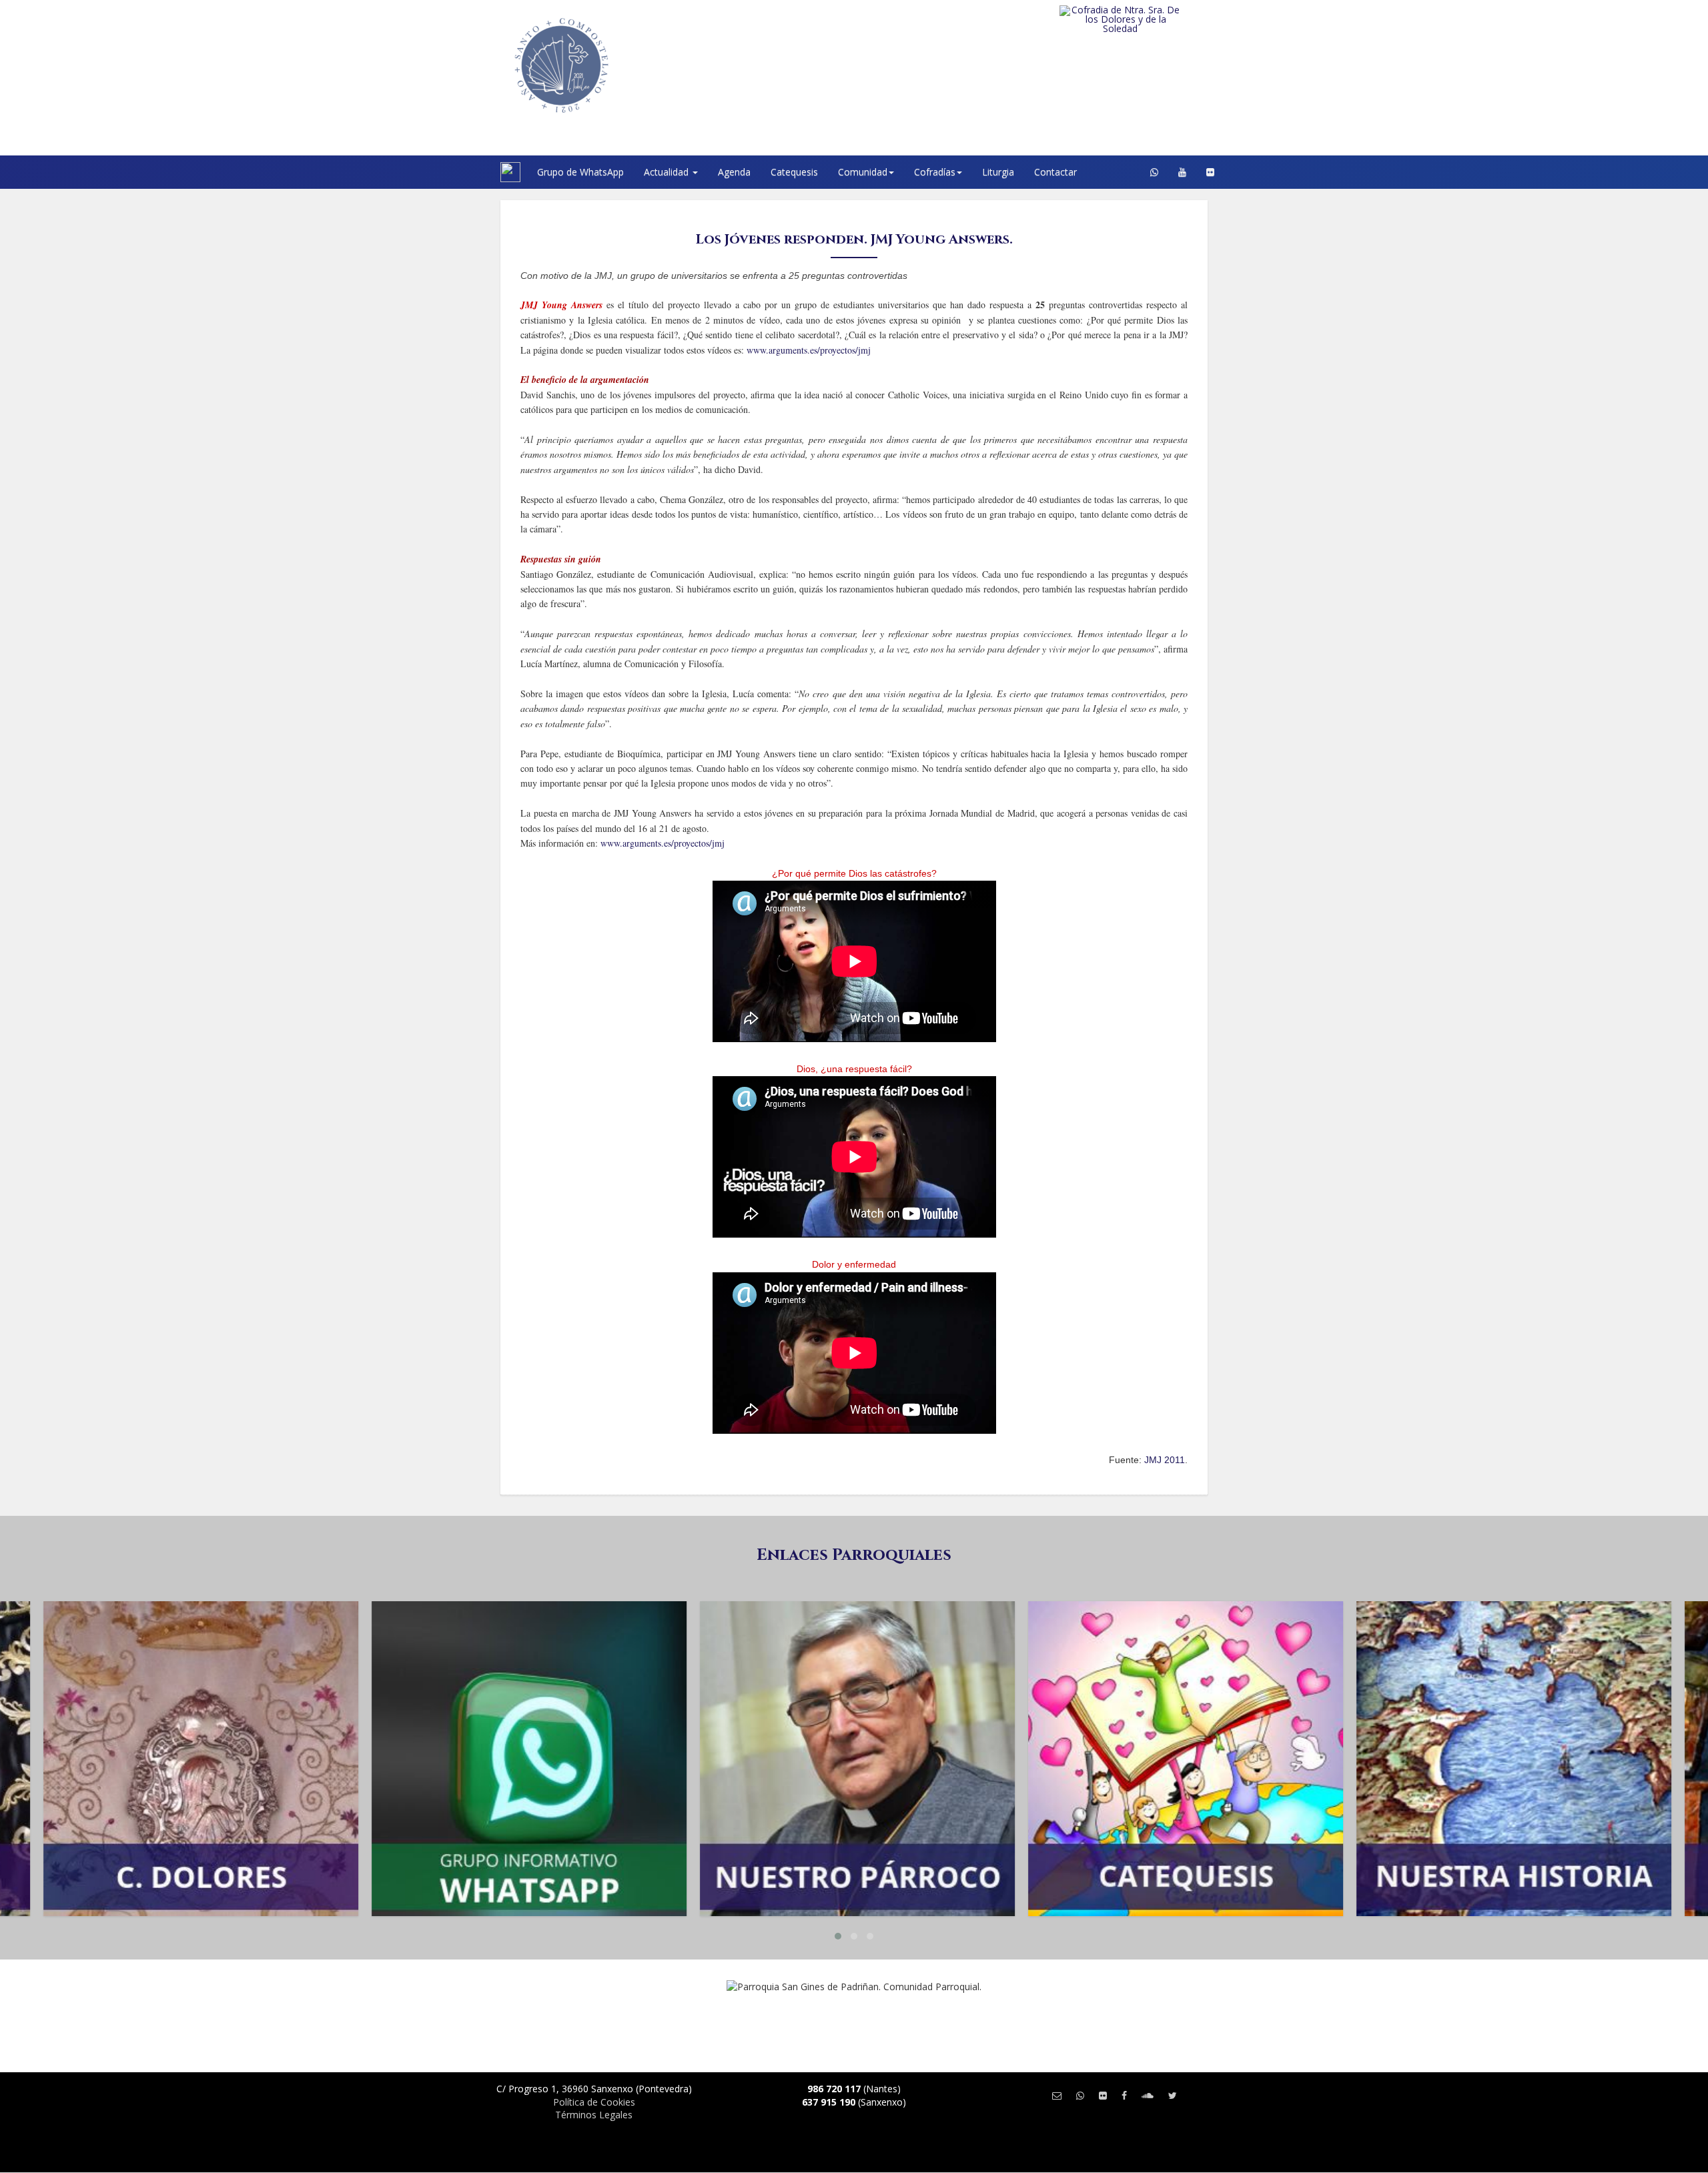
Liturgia (998, 172)
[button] (838, 1936)
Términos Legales (594, 2115)
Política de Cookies (594, 2102)
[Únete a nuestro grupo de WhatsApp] (1154, 172)
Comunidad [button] (863, 172)
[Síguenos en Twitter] (1173, 2095)
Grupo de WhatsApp (580, 172)
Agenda (734, 172)
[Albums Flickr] (1210, 172)
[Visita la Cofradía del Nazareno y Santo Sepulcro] (1147, 15)
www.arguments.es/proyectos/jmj (809, 350)
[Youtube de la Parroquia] (1182, 172)
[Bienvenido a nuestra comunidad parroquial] (484, 172)
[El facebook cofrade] (1124, 2095)
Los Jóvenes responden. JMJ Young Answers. (854, 239)
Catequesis (794, 172)
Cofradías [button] (935, 172)
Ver (197, 1654)
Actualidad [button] (668, 172)
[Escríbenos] (1057, 2095)
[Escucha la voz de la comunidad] (1148, 2095)
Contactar (1055, 172)
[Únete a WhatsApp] (1080, 2095)
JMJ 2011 (1165, 1460)
